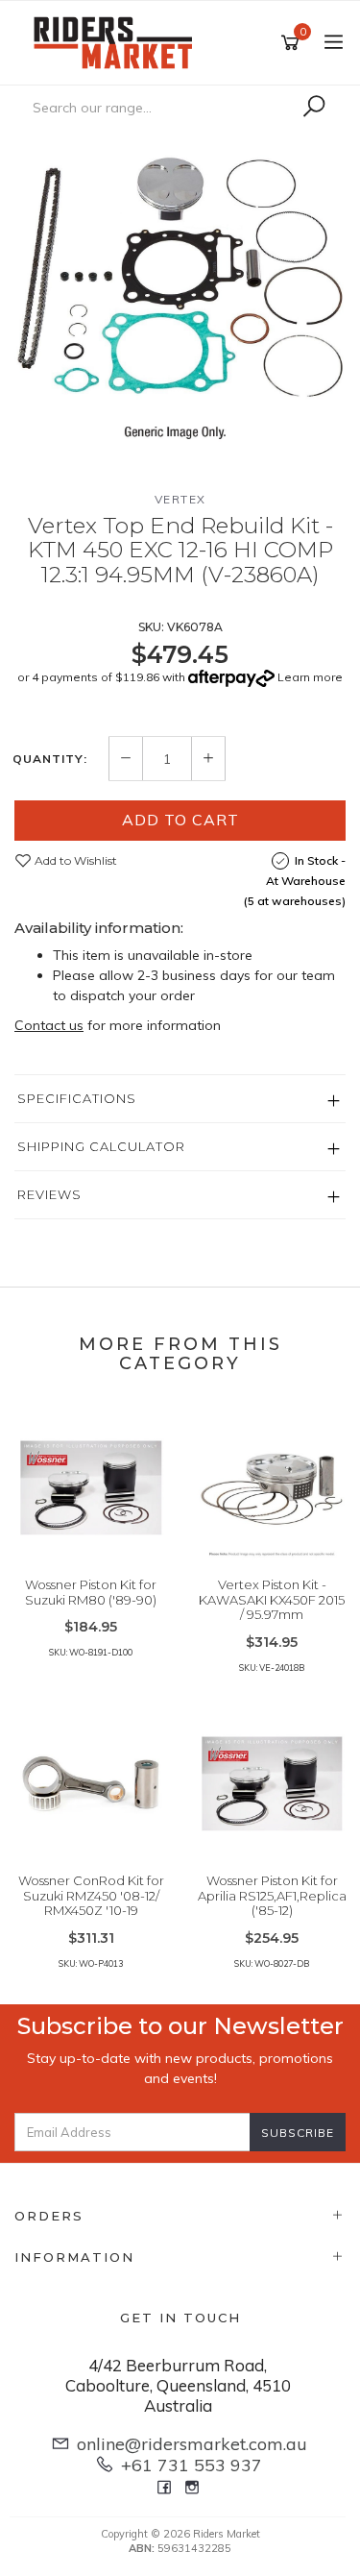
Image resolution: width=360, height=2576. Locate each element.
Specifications (77, 1098)
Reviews (49, 1194)
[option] (180, 294)
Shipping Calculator (101, 1146)
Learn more (310, 677)
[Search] (314, 107)
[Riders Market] (118, 41)
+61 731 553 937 (192, 2465)
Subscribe (298, 2133)
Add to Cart (180, 820)
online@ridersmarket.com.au (192, 2444)
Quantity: (50, 759)
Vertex (180, 499)
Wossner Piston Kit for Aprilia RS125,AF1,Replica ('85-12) (272, 1895)
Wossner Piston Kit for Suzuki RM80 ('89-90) (91, 1592)
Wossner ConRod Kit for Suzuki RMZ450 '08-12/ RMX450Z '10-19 (91, 1895)
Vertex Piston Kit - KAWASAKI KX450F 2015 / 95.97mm (272, 1599)
